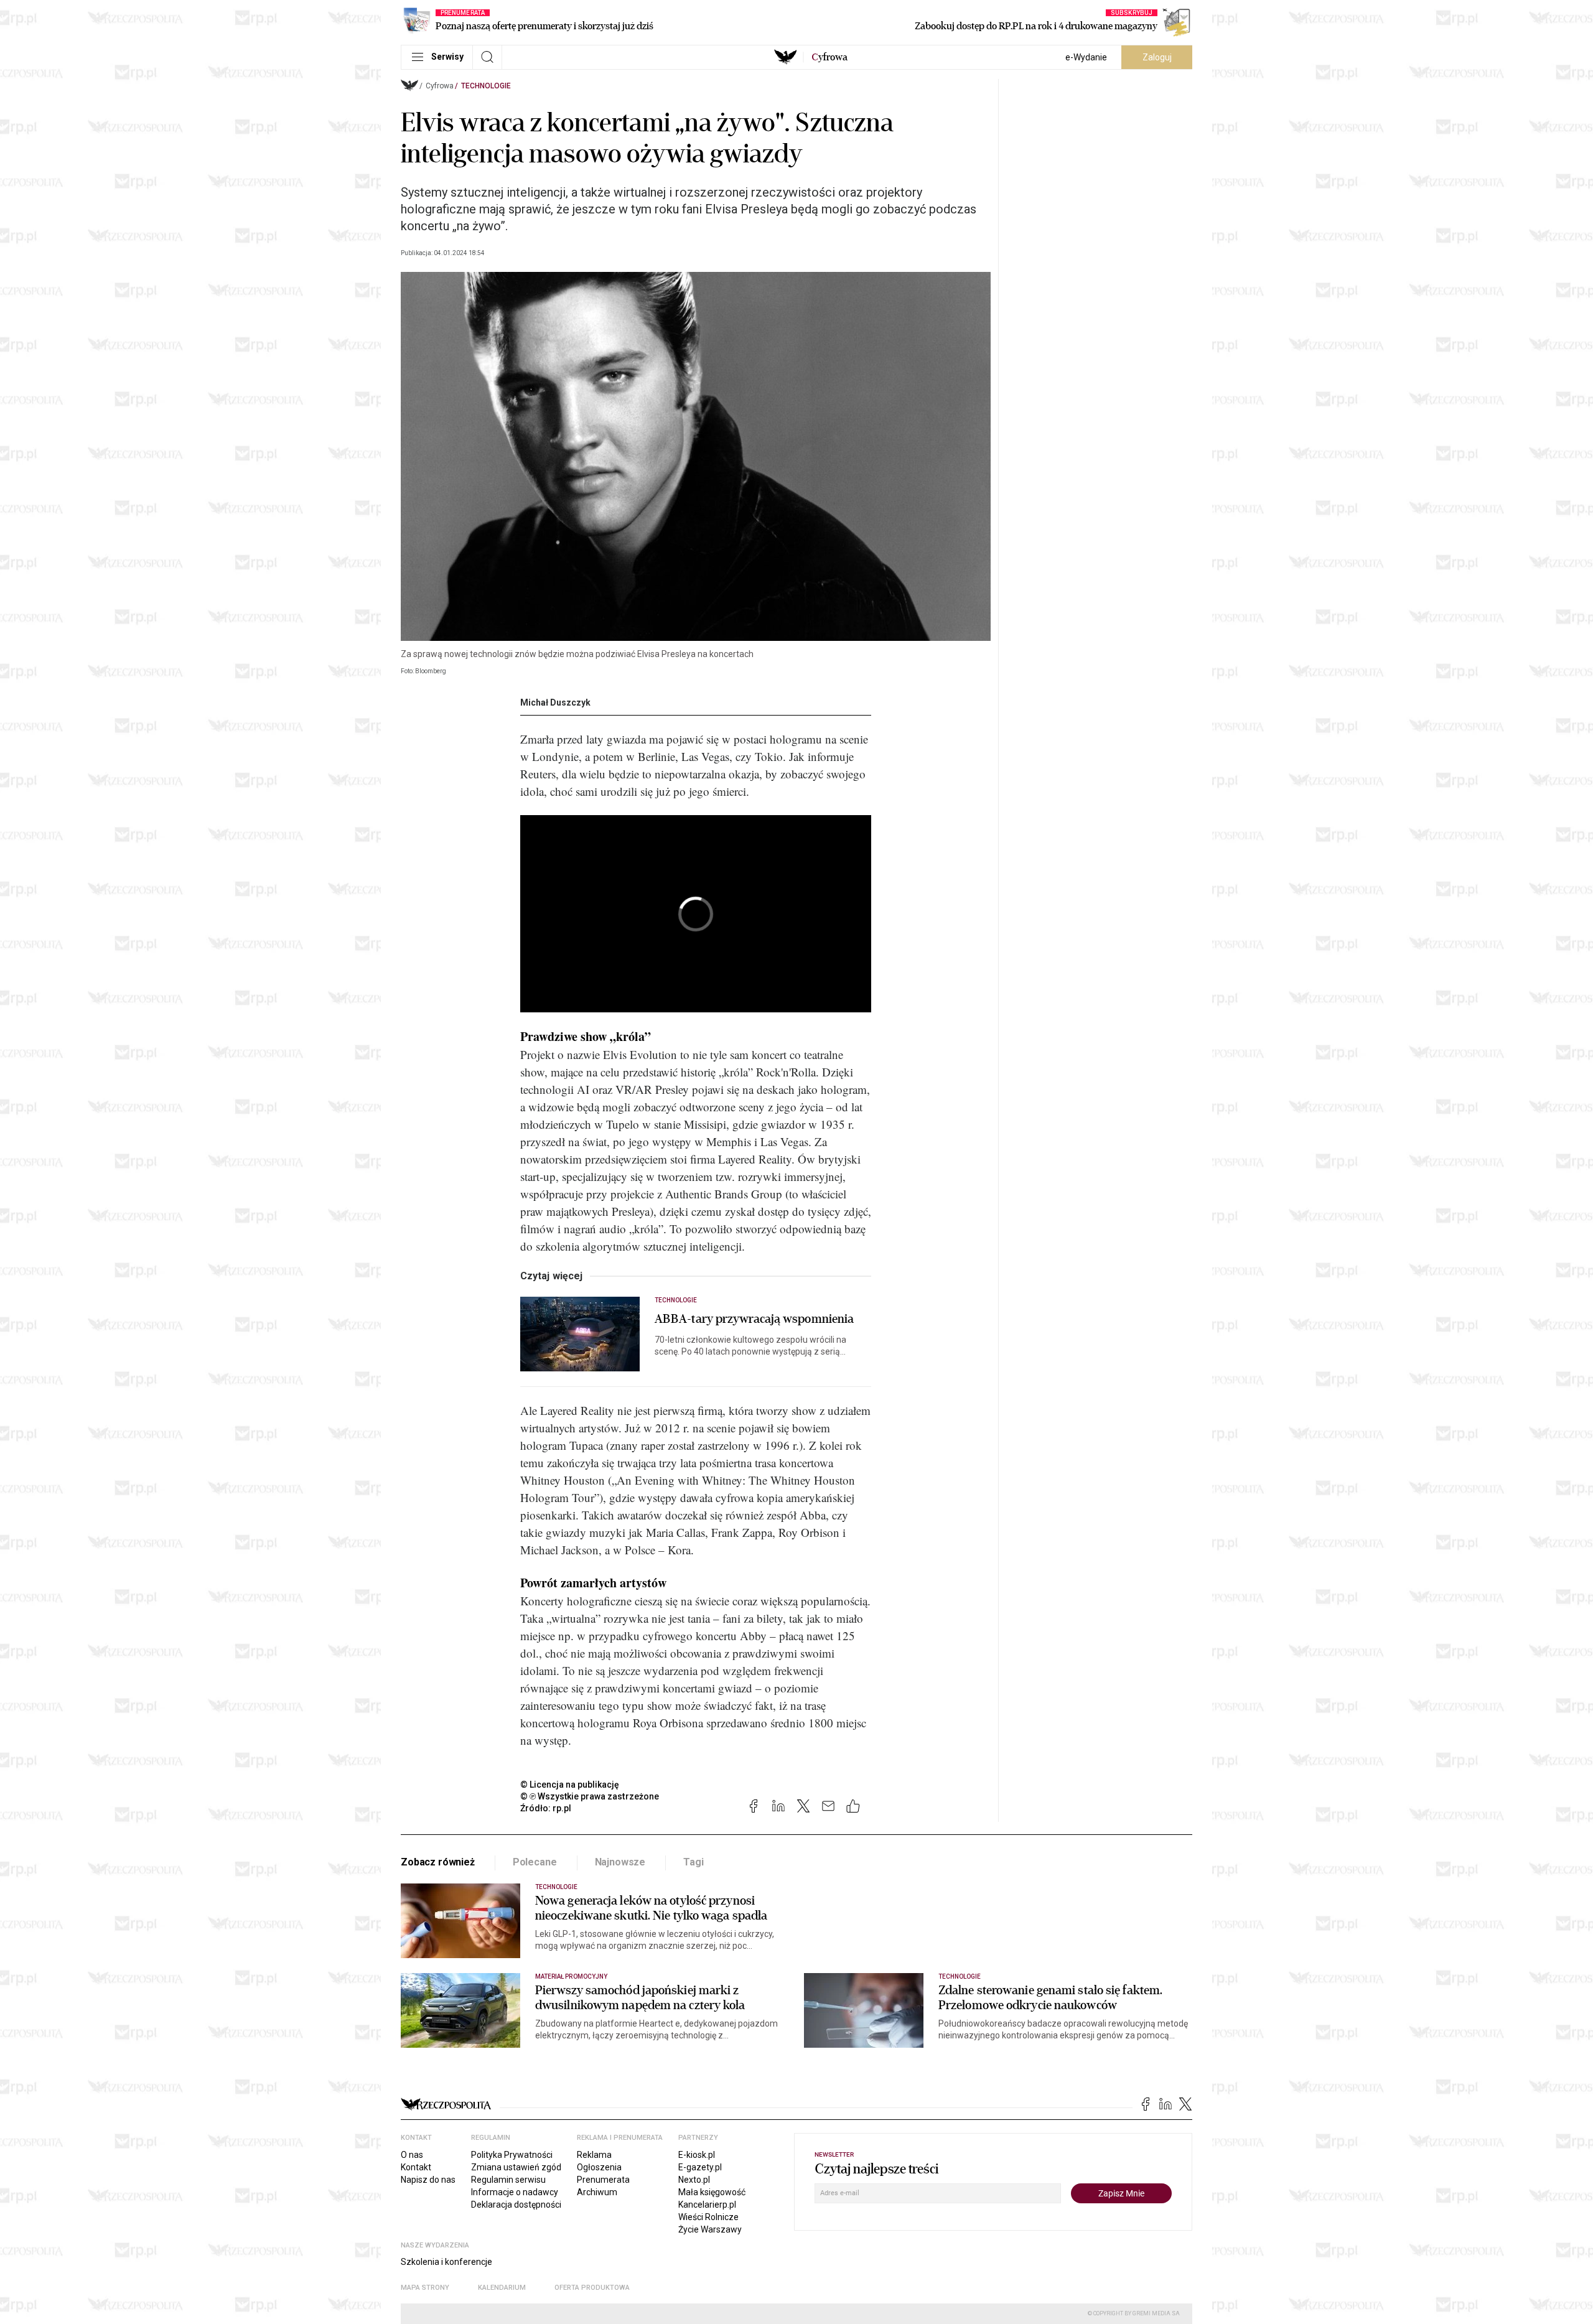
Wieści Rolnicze (708, 2217)
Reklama (594, 2155)
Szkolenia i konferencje (446, 2262)
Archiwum (597, 2192)
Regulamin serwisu (508, 2180)
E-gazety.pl (700, 2167)
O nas (412, 2155)
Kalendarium (502, 2288)
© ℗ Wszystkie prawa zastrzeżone (590, 1796)
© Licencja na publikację (570, 1785)
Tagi (693, 1862)
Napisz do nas (428, 2180)
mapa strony (425, 2288)
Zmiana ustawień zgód (516, 2167)
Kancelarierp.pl (707, 2205)
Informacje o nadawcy (515, 2192)
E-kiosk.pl (697, 2155)
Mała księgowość (712, 2192)
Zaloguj (1157, 57)
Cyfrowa (440, 86)
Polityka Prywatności (512, 2155)
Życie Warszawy (710, 2229)
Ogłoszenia (599, 2167)
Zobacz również (438, 1862)
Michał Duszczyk (555, 702)
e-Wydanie (1086, 57)
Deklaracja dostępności (516, 2205)
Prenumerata (603, 2180)
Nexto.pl (694, 2180)
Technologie (486, 86)
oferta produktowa (592, 2288)
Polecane (535, 1862)
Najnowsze (620, 1862)
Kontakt (416, 2167)
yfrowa (829, 57)
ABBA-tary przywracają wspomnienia (754, 1319)
